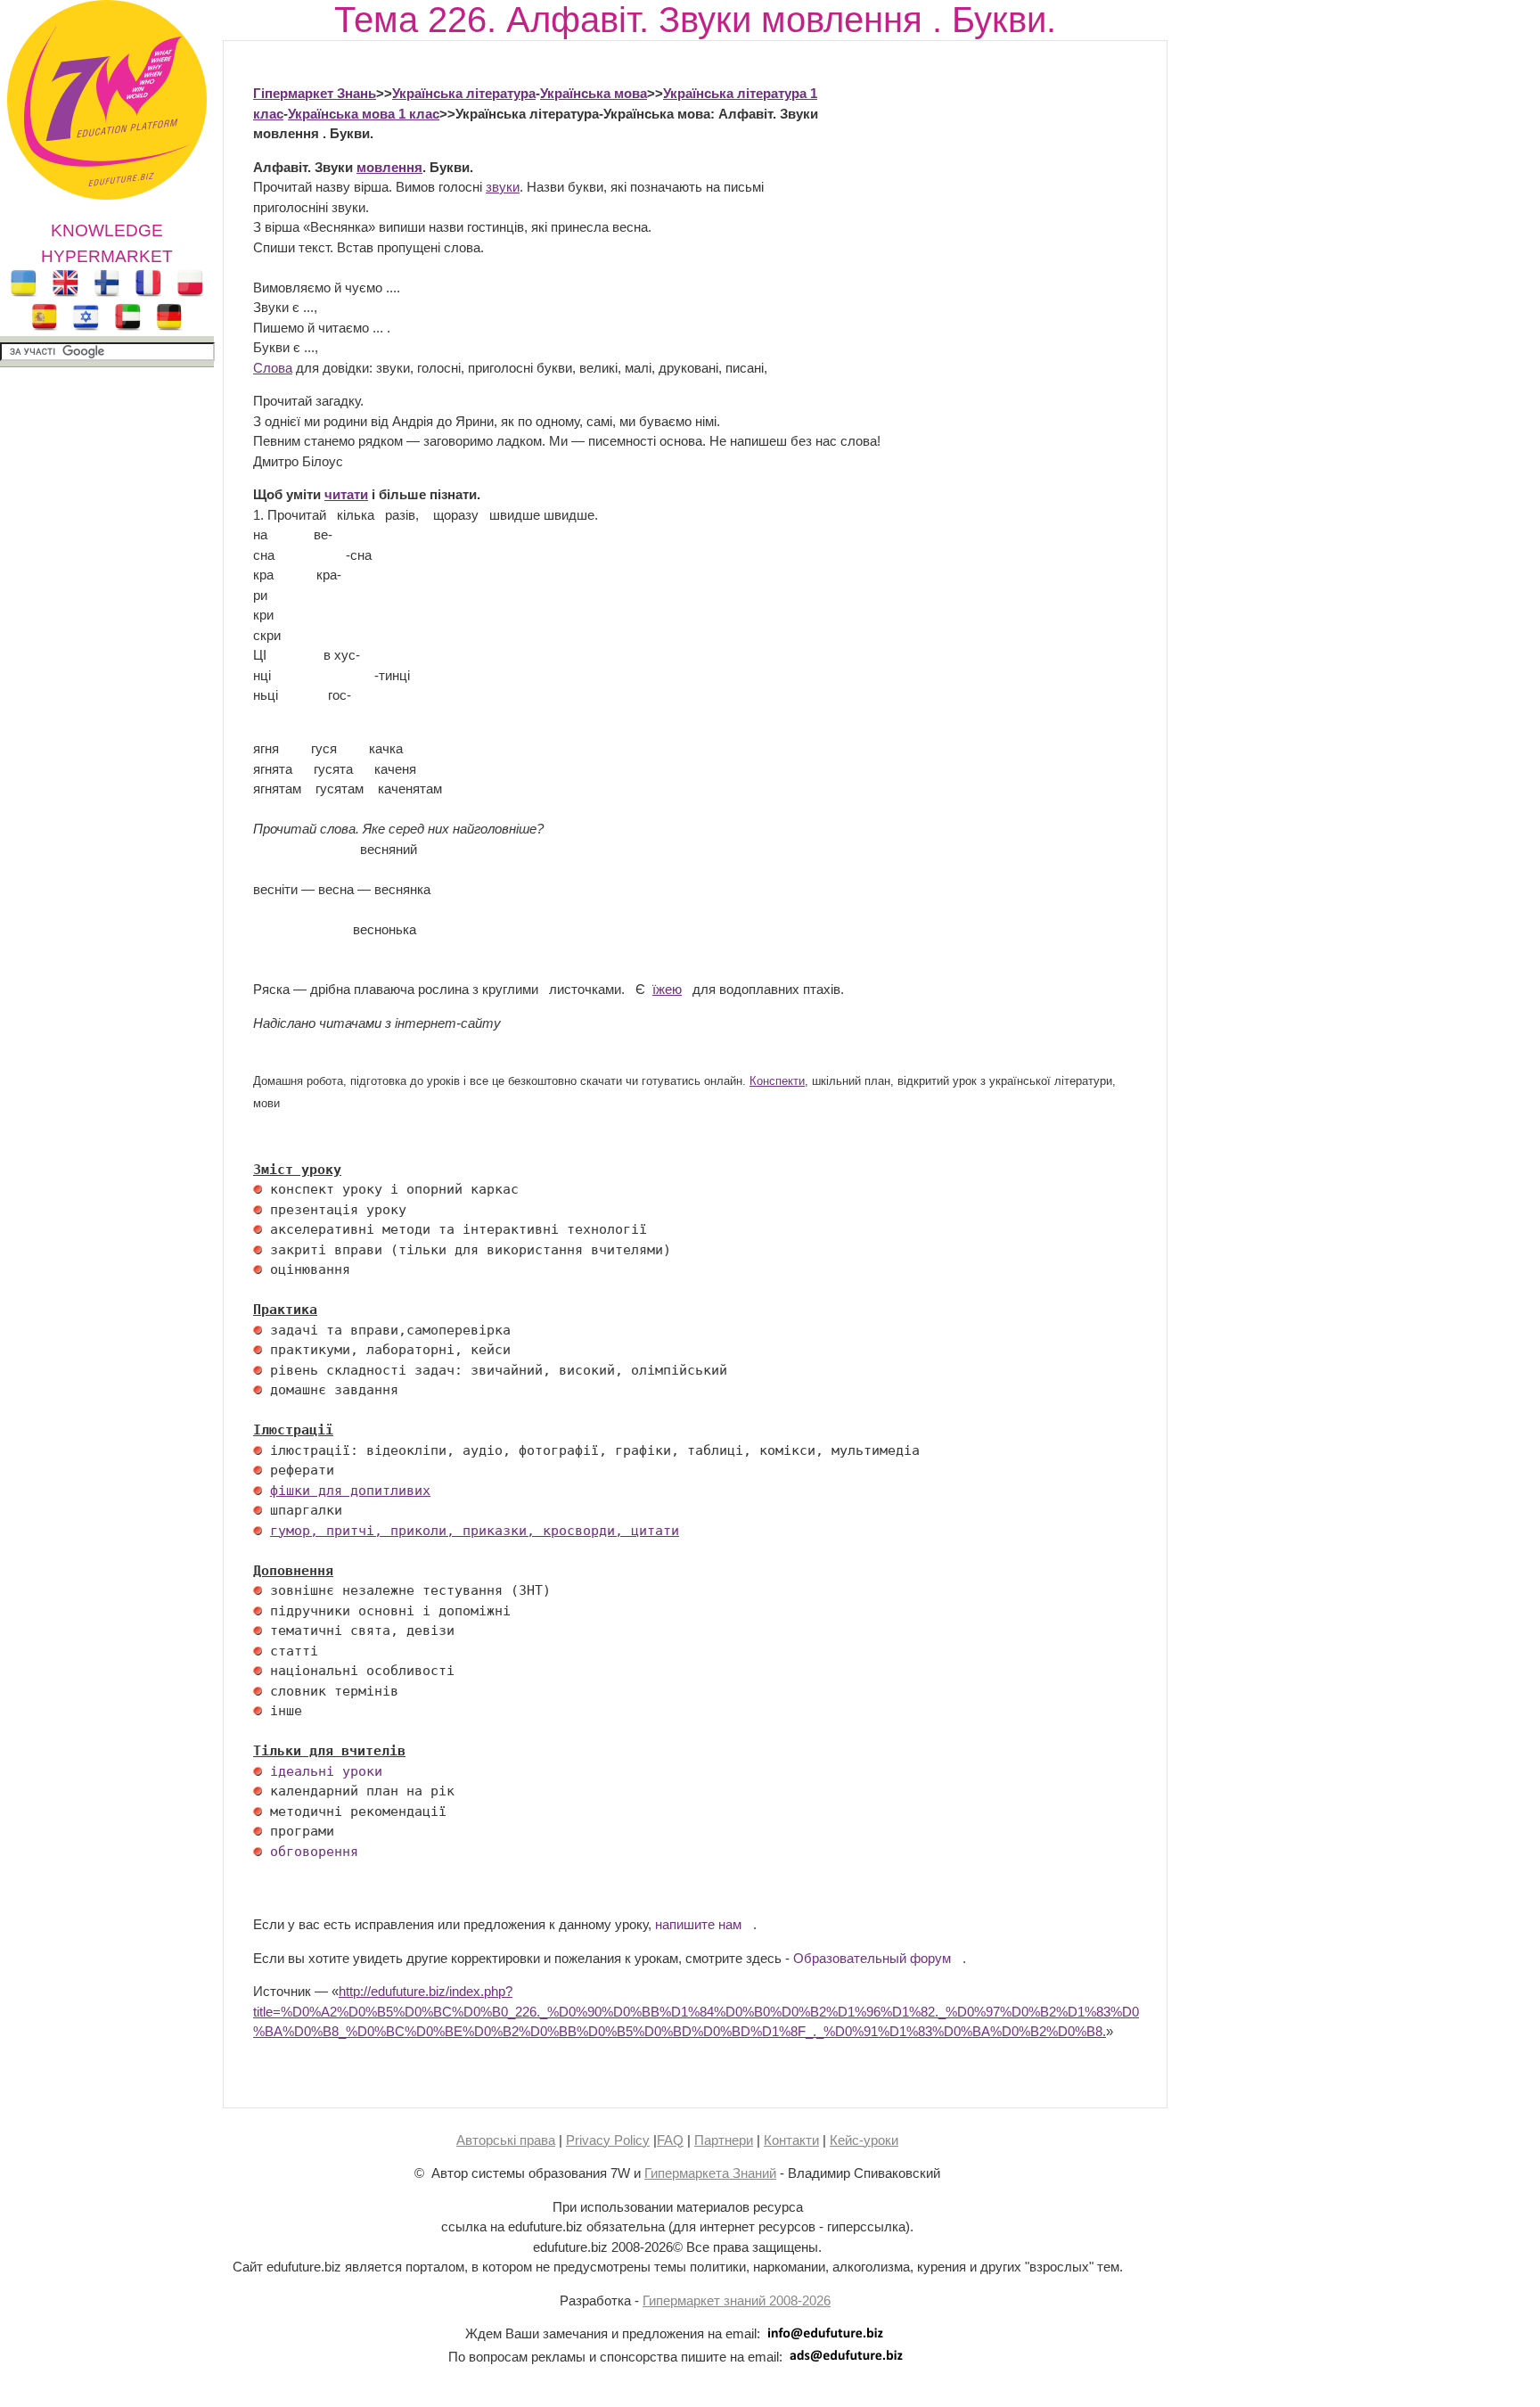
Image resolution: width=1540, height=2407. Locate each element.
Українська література (464, 93)
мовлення (389, 167)
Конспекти (777, 1081)
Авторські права (506, 2140)
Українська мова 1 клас (364, 114)
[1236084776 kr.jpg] (258, 1189)
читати (346, 494)
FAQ (670, 2140)
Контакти (791, 2140)
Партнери (724, 2140)
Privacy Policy (608, 2140)
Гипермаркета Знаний (710, 2173)
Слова (273, 368)
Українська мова (594, 93)
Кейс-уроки (864, 2140)
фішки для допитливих (350, 1491)
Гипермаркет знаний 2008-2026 (737, 2300)
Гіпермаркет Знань (315, 93)
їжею (667, 989)
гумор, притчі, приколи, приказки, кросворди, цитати (475, 1531)
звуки (503, 187)
